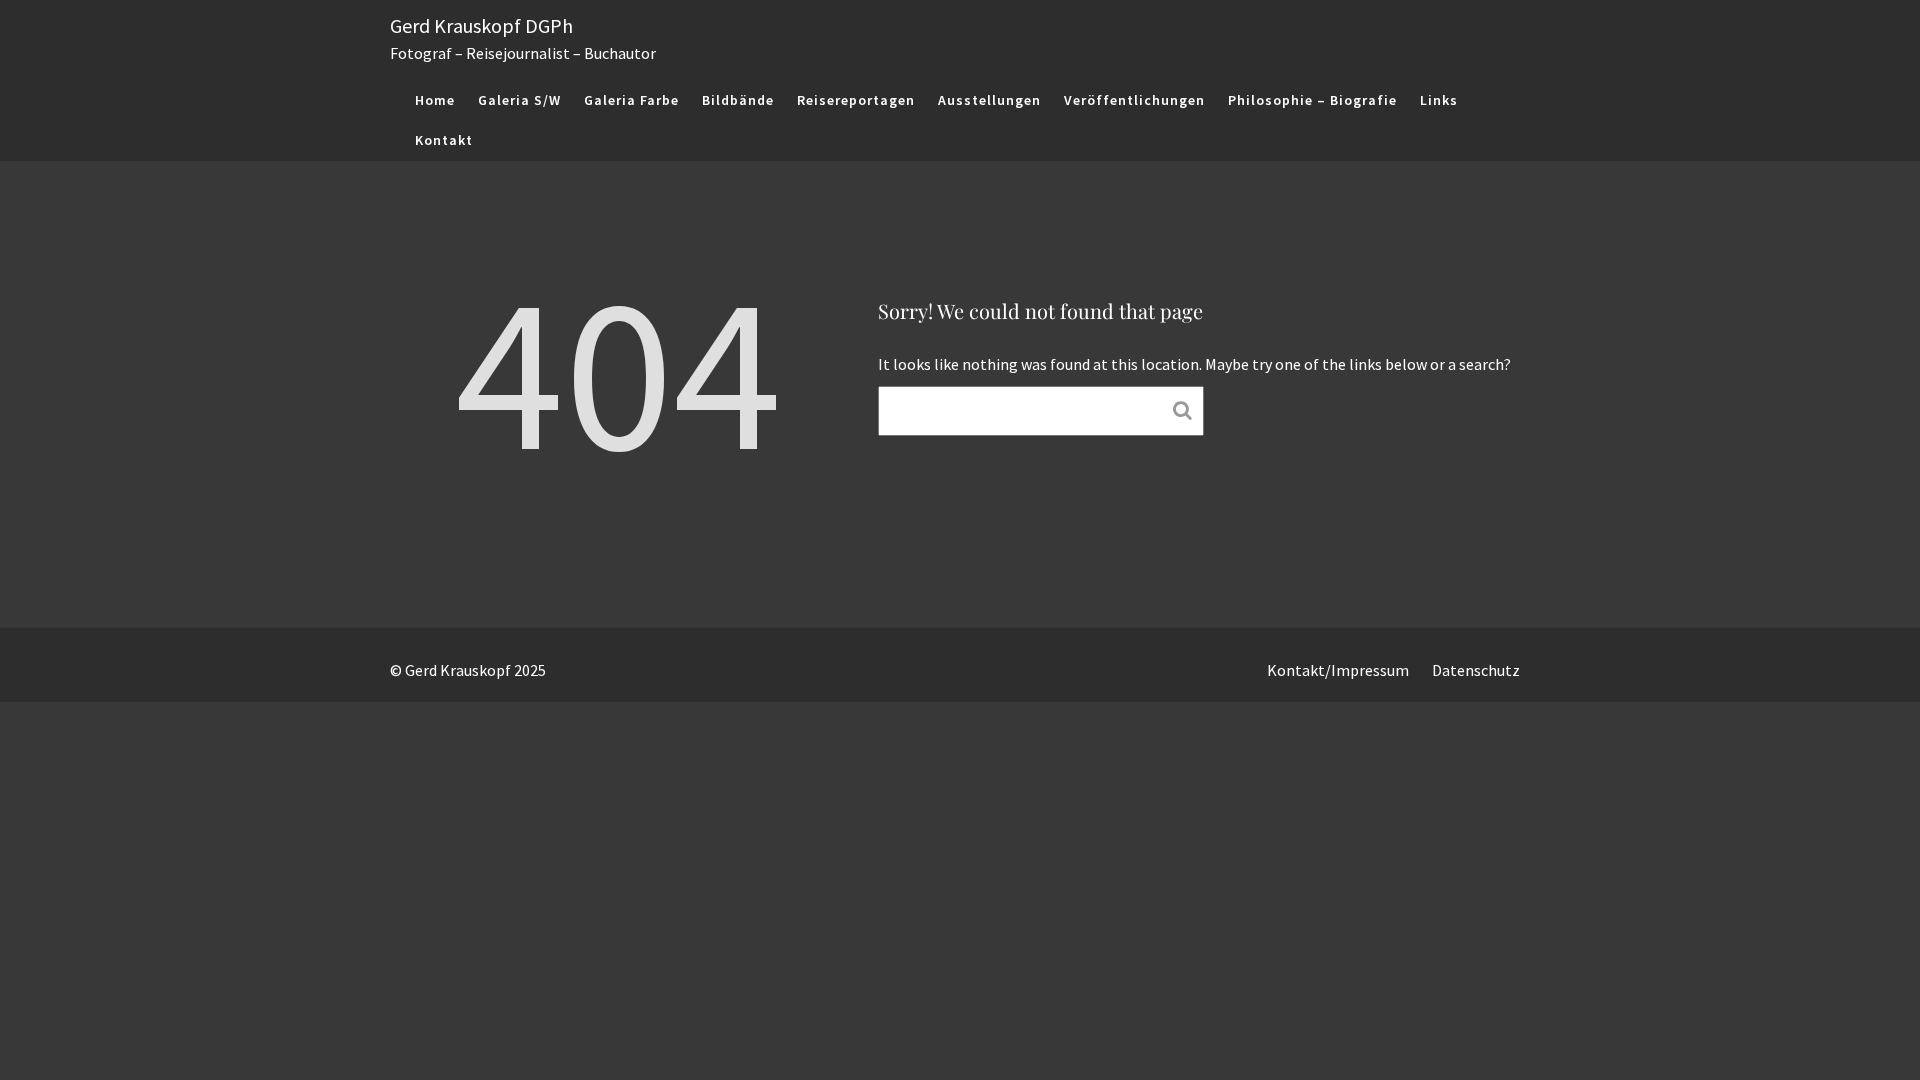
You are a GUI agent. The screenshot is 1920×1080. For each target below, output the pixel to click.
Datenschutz (1476, 670)
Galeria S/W (519, 100)
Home (435, 100)
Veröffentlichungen (1134, 100)
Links (1439, 100)
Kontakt (444, 140)
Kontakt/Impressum (1338, 670)
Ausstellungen (989, 100)
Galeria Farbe (631, 100)
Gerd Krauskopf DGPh (481, 25)
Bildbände (738, 100)
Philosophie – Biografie (1312, 100)
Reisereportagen (856, 100)
